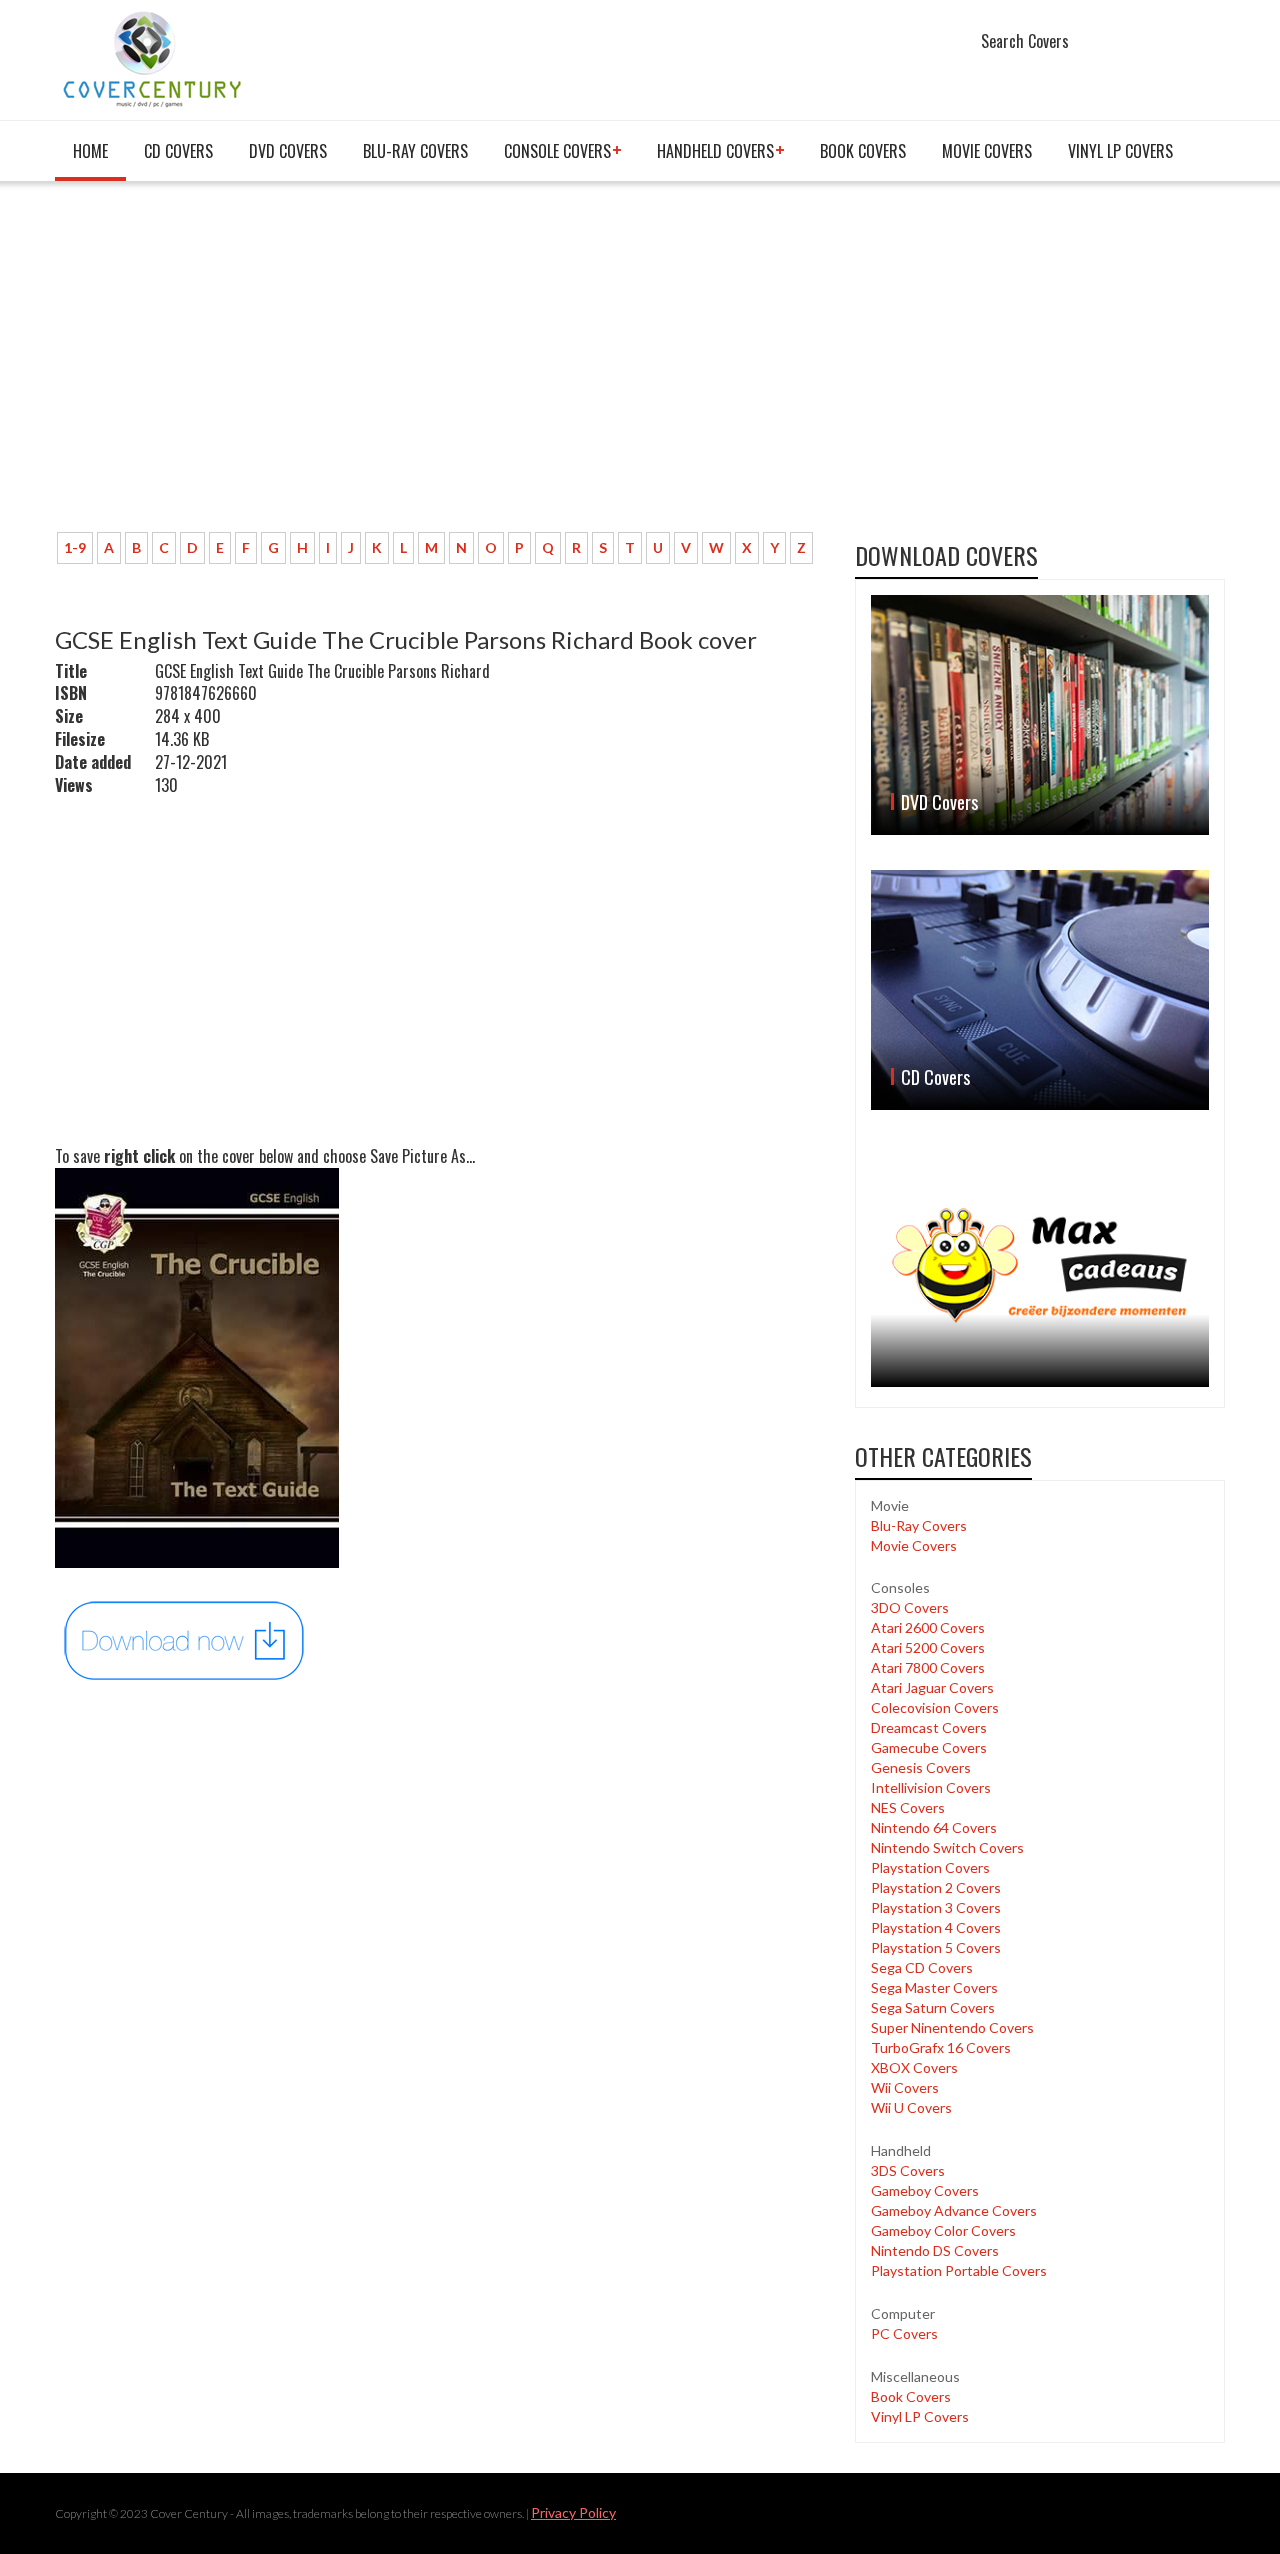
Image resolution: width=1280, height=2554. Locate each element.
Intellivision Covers (931, 1787)
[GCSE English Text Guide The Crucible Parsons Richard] (185, 1638)
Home (90, 151)
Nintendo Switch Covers (947, 1847)
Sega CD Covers (922, 1967)
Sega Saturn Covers (933, 2007)
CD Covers (178, 151)
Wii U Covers (911, 2107)
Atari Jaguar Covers (932, 1687)
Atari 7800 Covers (928, 1667)
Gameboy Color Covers (943, 2230)
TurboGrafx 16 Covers (941, 2047)
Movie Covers (987, 151)
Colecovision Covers (935, 1707)
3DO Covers (910, 1607)
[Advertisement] (440, 367)
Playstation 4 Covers (936, 1927)
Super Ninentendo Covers (952, 2027)
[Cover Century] (154, 58)
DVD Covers (288, 151)
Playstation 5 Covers (936, 1947)
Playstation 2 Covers (936, 1887)
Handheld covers (715, 151)
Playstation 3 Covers (936, 1907)
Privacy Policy (573, 2512)
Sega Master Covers (934, 1987)
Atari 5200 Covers (928, 1647)
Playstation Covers (930, 1867)
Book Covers (863, 151)
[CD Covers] (1040, 990)
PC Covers (904, 2333)
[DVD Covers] (1040, 715)
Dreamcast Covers (929, 1727)
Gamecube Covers (929, 1747)
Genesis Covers (921, 1767)
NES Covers (908, 1807)
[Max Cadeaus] (1040, 1265)
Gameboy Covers (925, 2190)
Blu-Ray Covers (415, 151)
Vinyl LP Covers (1120, 151)
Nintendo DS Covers (935, 2250)
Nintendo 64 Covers (934, 1827)
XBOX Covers (914, 2067)
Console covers (557, 151)
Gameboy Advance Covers (954, 2210)
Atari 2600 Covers (928, 1627)
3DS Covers (908, 2170)
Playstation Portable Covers (959, 2270)
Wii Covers (905, 2087)
